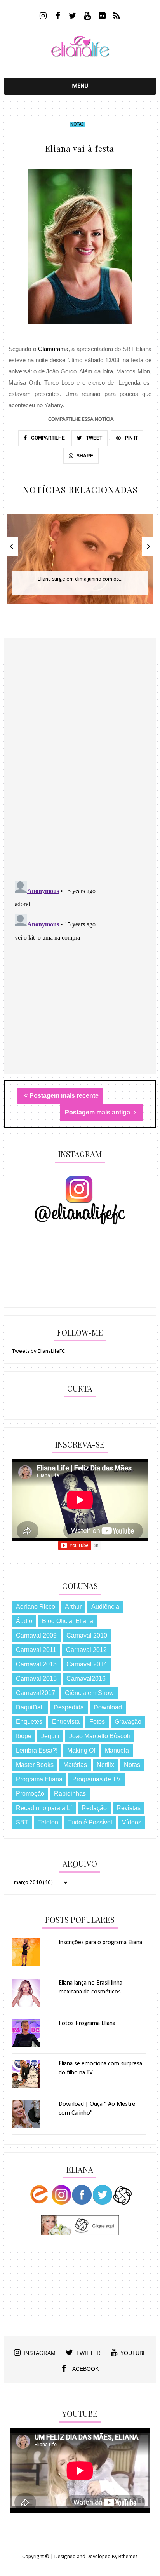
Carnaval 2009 (36, 1635)
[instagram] (43, 17)
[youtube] (87, 17)
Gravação (128, 1722)
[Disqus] (80, 773)
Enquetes (29, 1722)
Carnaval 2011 (36, 1650)
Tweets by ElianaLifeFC (38, 1351)
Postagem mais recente (64, 1096)
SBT (22, 1822)
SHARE (85, 456)
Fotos (97, 1722)
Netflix (105, 1765)
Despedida (69, 1707)
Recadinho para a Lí (44, 1808)
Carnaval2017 (36, 1693)
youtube (133, 2353)
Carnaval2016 (86, 1679)
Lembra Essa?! (37, 1750)
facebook (84, 2369)
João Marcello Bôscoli (100, 1736)
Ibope (24, 1736)
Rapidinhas (70, 1794)
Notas (77, 124)
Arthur (73, 1607)
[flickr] (102, 17)
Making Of (81, 1750)
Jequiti (50, 1736)
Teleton (48, 1822)
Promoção (30, 1794)
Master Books (35, 1765)
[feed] (117, 17)
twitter (88, 2353)
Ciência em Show (89, 1693)
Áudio (24, 1621)
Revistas (129, 1808)
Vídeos (132, 1822)
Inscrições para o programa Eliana (100, 1943)
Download (108, 1707)
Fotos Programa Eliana (87, 2023)
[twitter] (72, 17)
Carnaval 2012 (86, 1650)
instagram (40, 2353)
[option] (80, 563)
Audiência (105, 1607)
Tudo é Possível (90, 1822)
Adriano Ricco (36, 1607)
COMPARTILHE (47, 438)
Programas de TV (97, 1779)
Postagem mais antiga (98, 1112)
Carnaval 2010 (87, 1635)
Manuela (117, 1750)
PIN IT (131, 438)
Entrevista (66, 1722)
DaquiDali (30, 1707)
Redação (94, 1808)
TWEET (94, 438)
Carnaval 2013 (36, 1664)
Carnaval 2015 (36, 1679)
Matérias (75, 1765)
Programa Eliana (39, 1779)
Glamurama (53, 349)
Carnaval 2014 (87, 1664)
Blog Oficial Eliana (68, 1621)
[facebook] (58, 17)
